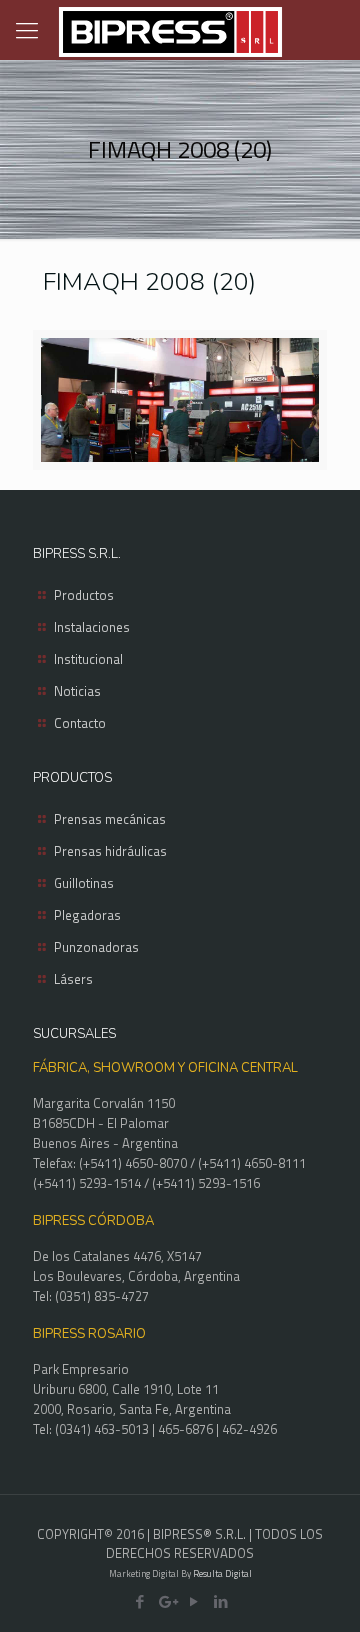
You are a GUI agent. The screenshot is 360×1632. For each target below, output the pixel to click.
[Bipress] (170, 30)
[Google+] (166, 1601)
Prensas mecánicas (110, 819)
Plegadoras (87, 915)
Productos (84, 595)
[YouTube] (193, 1601)
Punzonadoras (96, 947)
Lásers (73, 979)
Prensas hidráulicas (110, 851)
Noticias (77, 691)
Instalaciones (92, 627)
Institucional (88, 659)
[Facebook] (139, 1601)
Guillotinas (84, 883)
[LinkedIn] (220, 1601)
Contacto (80, 723)
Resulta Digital (222, 1573)
